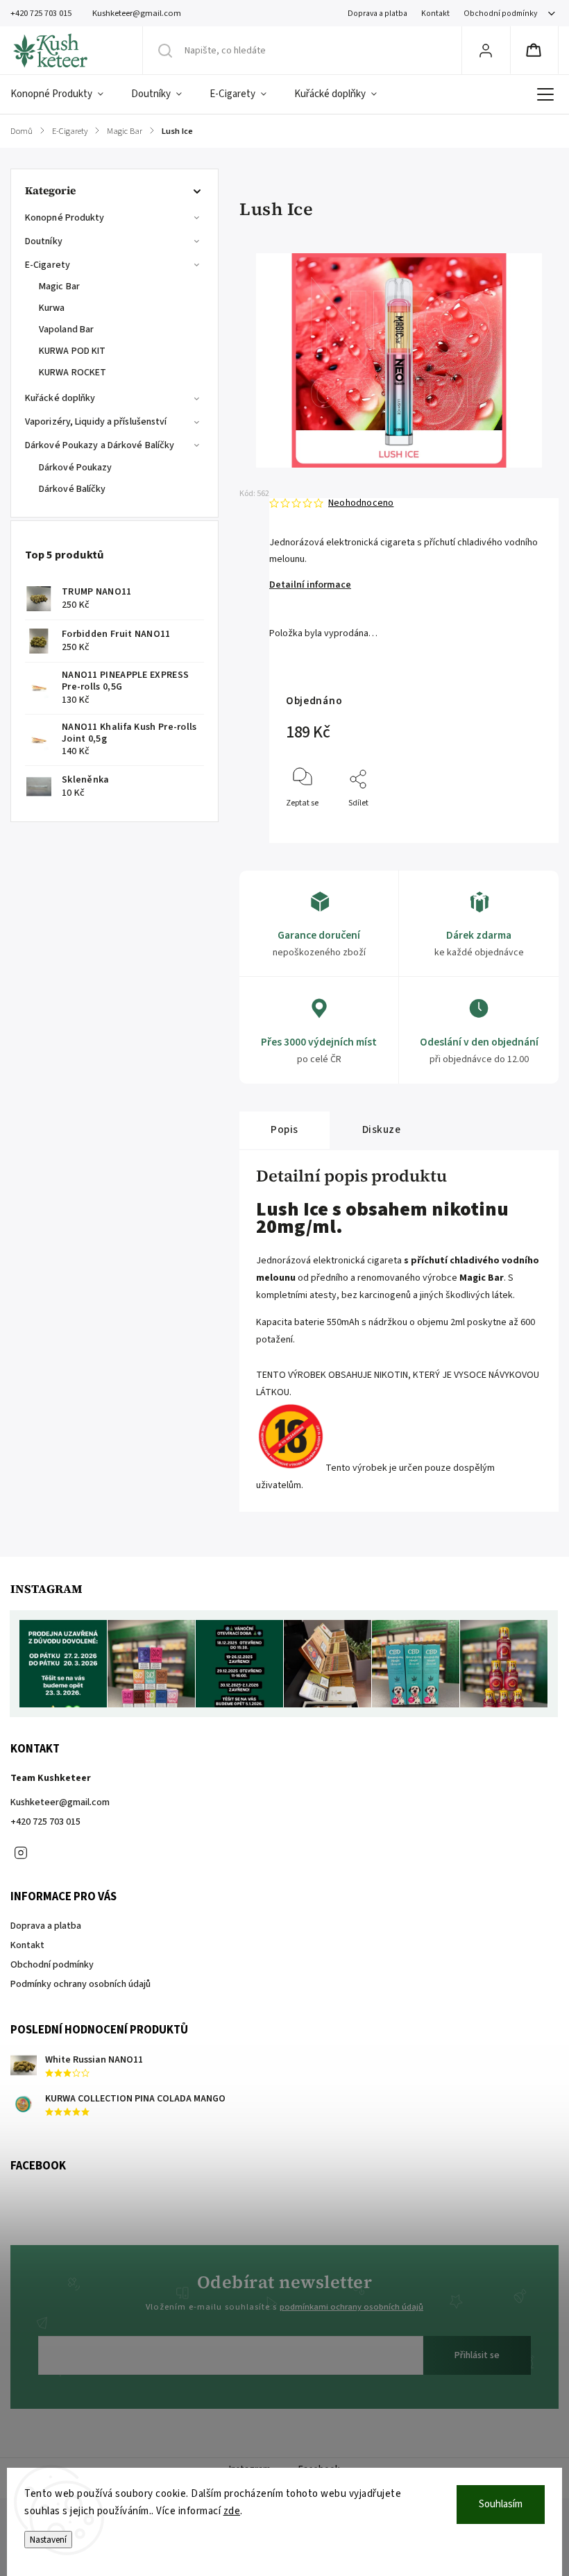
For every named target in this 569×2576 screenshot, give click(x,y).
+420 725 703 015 (45, 1822)
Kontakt (435, 14)
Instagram (21, 1853)
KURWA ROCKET (73, 373)
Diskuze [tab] (382, 1129)
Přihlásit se (477, 2355)
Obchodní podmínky (500, 14)
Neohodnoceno (361, 503)
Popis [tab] (284, 1129)
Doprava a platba (377, 14)
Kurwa (52, 308)
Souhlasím (501, 2504)
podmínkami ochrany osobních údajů (351, 2307)
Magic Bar (59, 287)
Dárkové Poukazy (76, 468)
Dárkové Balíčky (73, 489)
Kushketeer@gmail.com (60, 1802)
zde (232, 2511)
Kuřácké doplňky (60, 398)
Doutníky (44, 241)
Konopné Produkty (65, 218)
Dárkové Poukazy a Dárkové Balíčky (100, 445)
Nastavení (48, 2540)
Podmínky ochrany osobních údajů (80, 1984)
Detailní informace (310, 585)
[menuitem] (64, 94)
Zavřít (519, 826)
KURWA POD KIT (72, 351)
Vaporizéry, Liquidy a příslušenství (96, 422)
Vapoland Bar (66, 330)
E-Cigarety (48, 265)
